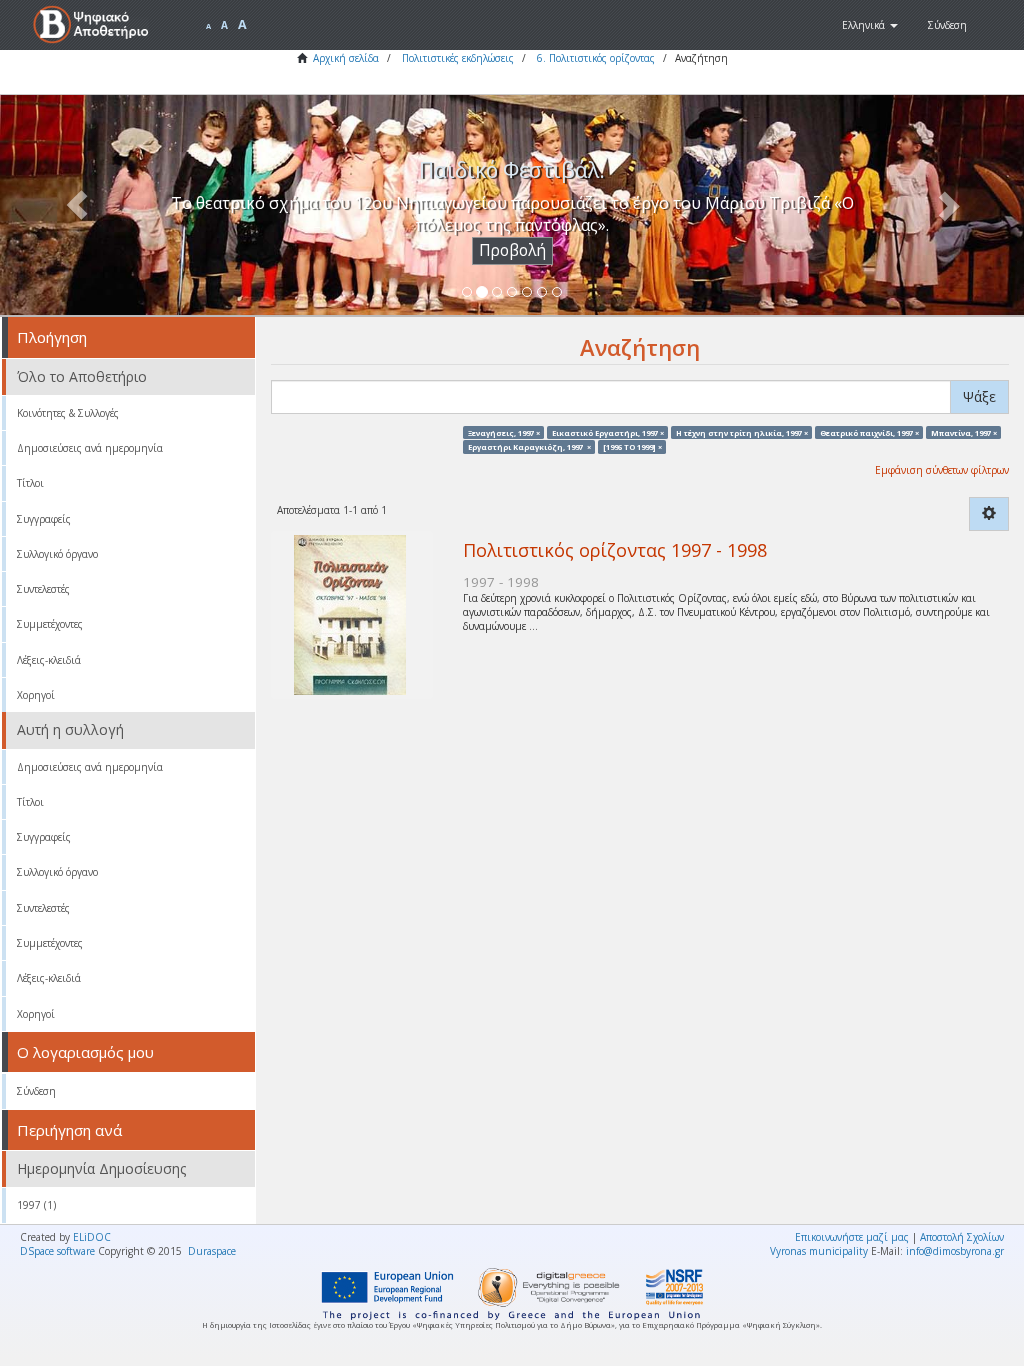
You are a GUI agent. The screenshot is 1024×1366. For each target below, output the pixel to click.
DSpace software (57, 1251)
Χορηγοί (36, 695)
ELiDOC (92, 1237)
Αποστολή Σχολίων (962, 1237)
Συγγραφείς (44, 519)
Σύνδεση (36, 1091)
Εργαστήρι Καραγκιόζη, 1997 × (529, 446)
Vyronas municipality (819, 1251)
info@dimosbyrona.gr (955, 1251)
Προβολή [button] (512, 250)
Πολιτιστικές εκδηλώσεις (458, 58)
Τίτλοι (30, 483)
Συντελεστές (43, 589)
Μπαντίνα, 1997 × (964, 432)
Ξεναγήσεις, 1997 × (504, 432)
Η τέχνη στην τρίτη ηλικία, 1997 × (742, 432)
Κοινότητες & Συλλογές (68, 413)
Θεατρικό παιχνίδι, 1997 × (869, 432)
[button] (870, 25)
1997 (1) (36, 1205)
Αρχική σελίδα (346, 58)
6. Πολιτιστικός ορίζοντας (596, 58)
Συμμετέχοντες (50, 624)
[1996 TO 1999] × (632, 446)
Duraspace (212, 1251)
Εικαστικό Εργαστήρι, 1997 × (608, 432)
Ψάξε (979, 396)
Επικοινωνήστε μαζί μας (852, 1237)
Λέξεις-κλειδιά (49, 660)
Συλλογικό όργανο (57, 554)
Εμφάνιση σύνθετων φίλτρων (942, 470)
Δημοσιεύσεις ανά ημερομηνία (90, 448)
